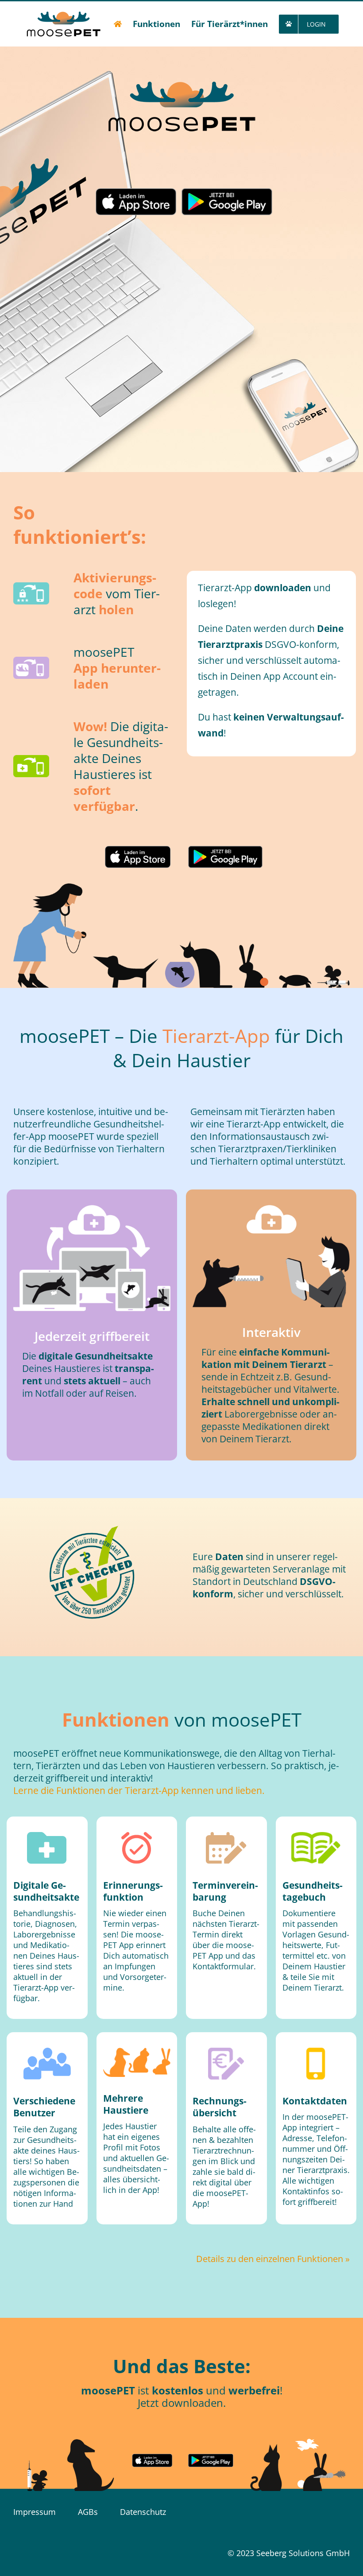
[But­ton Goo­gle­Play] (227, 202)
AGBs (88, 2512)
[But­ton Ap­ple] (136, 202)
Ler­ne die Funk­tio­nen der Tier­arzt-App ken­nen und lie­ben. (139, 1790)
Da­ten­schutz (143, 2512)
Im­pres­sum (35, 2512)
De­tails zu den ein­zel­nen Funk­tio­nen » (273, 2259)
